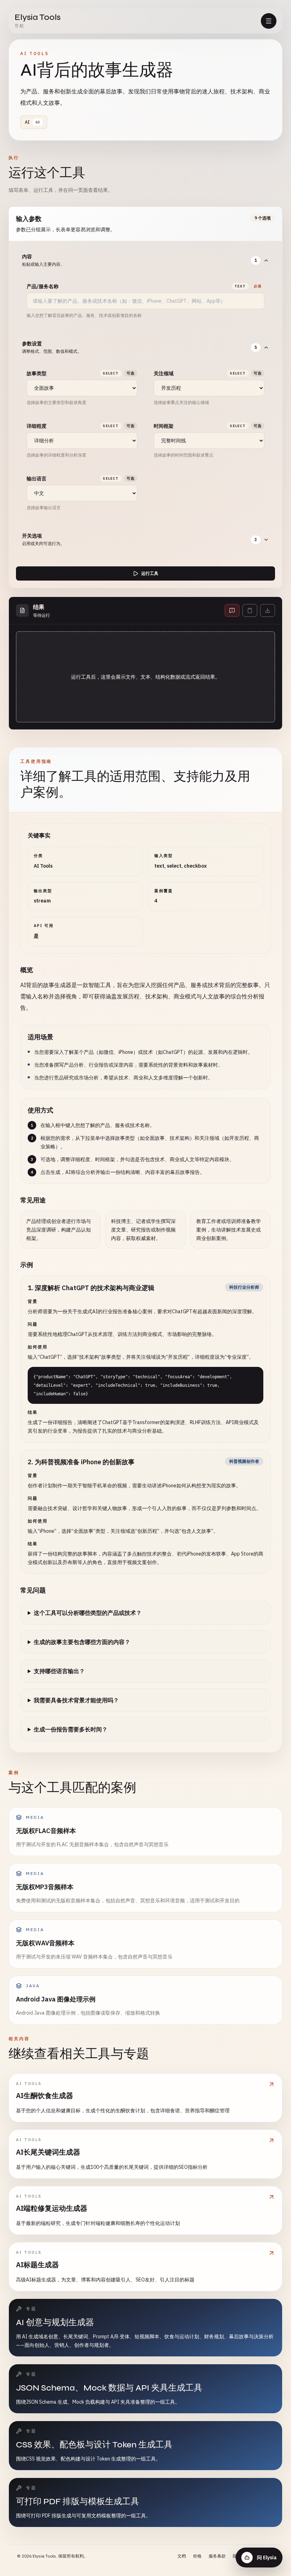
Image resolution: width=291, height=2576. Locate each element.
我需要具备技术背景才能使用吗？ (76, 1700)
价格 (197, 2556)
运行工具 (150, 573)
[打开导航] (269, 21)
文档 (182, 2556)
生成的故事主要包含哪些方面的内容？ (82, 1642)
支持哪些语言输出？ (59, 1671)
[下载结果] (268, 610)
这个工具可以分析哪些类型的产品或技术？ (88, 1613)
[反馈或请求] (232, 610)
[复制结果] (250, 610)
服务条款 (217, 2556)
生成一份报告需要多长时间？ (71, 1729)
